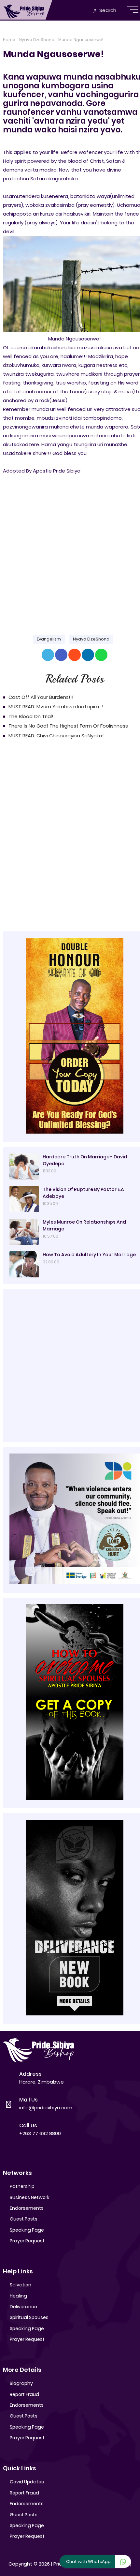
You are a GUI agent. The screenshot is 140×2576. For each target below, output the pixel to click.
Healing (18, 2296)
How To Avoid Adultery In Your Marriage (89, 1255)
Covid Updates (27, 2482)
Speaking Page (27, 2230)
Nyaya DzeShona (37, 40)
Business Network (30, 2197)
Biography (21, 2383)
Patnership (22, 2186)
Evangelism (49, 639)
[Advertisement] (70, 549)
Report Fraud (24, 2394)
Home (9, 40)
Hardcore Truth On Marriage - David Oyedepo (85, 1160)
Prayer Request (27, 2241)
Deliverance (23, 2307)
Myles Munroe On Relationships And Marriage (84, 1225)
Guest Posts (24, 2219)
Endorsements (27, 2208)
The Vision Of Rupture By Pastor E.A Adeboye (83, 1193)
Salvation (21, 2285)
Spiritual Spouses (29, 2317)
